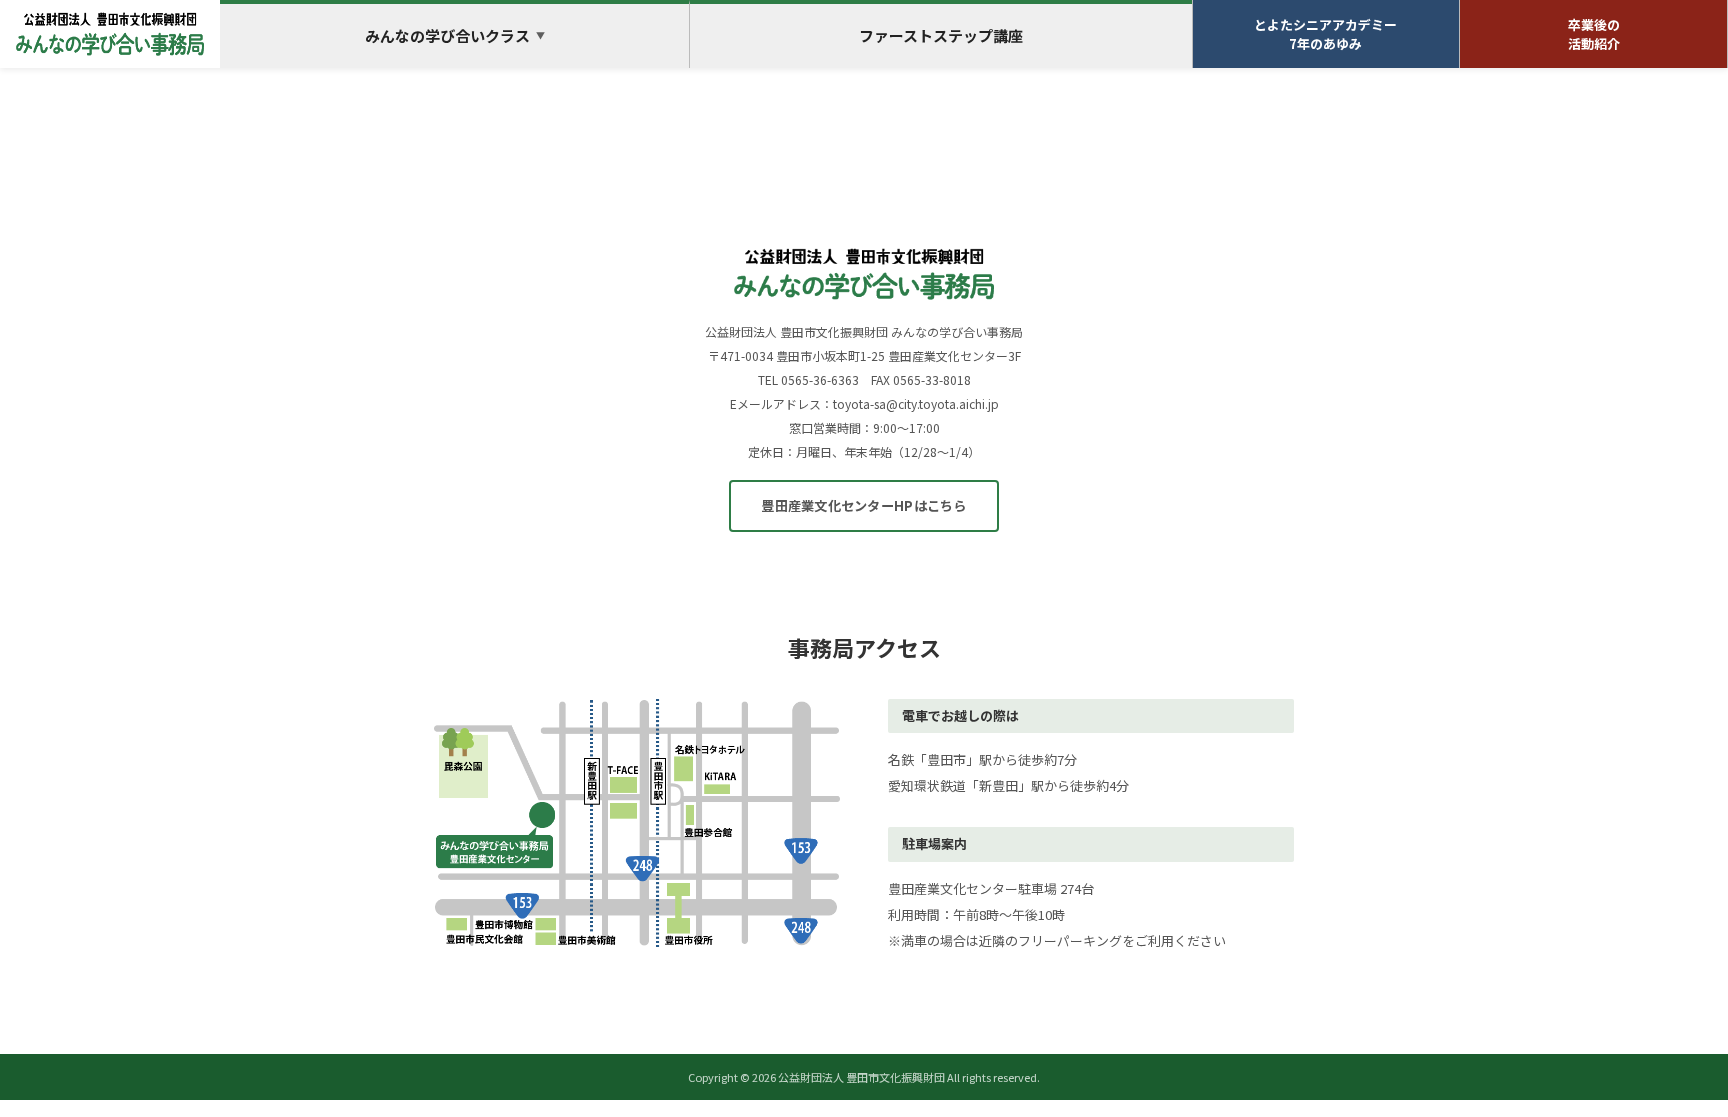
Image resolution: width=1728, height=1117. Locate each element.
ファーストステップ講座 (941, 35)
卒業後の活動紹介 (1594, 34)
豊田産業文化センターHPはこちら (863, 505)
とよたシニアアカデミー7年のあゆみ (1325, 34)
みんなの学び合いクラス (455, 35)
